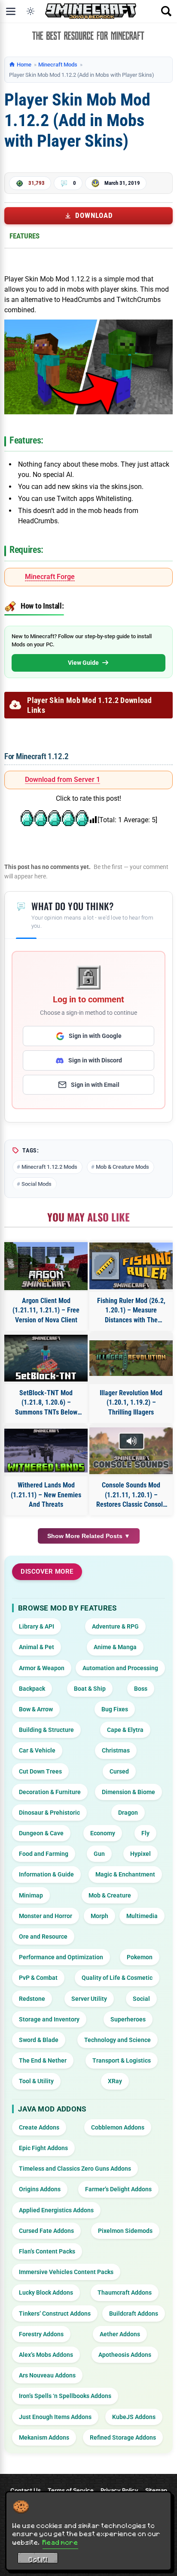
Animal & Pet (37, 1647)
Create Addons (39, 2127)
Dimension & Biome (128, 1792)
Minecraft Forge (50, 577)
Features (24, 236)
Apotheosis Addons (125, 2355)
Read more (60, 2542)
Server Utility (89, 1999)
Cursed (119, 1771)
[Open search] (166, 11)
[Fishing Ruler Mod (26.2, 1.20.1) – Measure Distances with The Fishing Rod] (131, 1266)
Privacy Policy (119, 2490)
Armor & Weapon (42, 1668)
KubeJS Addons (134, 2417)
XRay (115, 2081)
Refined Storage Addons (123, 2437)
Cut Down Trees (40, 1771)
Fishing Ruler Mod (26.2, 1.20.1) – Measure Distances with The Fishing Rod (131, 1311)
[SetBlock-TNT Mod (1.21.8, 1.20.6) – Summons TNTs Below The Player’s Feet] (46, 1358)
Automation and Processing (120, 1668)
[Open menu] (11, 11)
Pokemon (140, 1957)
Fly (145, 1833)
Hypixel (140, 1854)
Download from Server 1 (63, 780)
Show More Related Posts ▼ (89, 1536)
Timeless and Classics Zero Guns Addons (75, 2169)
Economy (103, 1833)
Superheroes (128, 2019)
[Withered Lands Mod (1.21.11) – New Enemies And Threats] (46, 1451)
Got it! (38, 2559)
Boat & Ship (90, 1689)
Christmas (116, 1750)
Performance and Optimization (61, 1957)
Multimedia (142, 1916)
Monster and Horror (46, 1916)
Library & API (37, 1626)
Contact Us (26, 2490)
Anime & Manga (115, 1647)
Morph (99, 1916)
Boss (141, 1689)
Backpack (32, 1689)
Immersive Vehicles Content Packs (66, 2272)
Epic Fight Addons (43, 2148)
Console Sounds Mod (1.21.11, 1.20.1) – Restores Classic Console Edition (131, 1495)
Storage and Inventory (49, 2019)
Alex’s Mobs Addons (46, 2355)
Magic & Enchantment (125, 1874)
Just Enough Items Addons (55, 2417)
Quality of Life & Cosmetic (117, 1978)
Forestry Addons (41, 2334)
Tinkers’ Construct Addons (55, 2314)
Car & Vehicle (37, 1750)
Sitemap (156, 2490)
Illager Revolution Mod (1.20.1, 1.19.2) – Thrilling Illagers (131, 1403)
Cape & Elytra (125, 1730)
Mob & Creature (110, 1895)
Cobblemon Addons (118, 2127)
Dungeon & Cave (41, 1833)
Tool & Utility (36, 2081)
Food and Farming (44, 1854)
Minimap (31, 1895)
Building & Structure (46, 1730)
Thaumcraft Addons (125, 2292)
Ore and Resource (43, 1937)
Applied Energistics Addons (56, 2210)
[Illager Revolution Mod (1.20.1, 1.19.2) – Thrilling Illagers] (131, 1358)
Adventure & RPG (115, 1626)
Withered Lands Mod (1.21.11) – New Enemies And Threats (46, 1495)
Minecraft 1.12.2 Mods (49, 1167)
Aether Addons (120, 2334)
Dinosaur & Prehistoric (49, 1813)
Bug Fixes (115, 1709)
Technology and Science (117, 2040)
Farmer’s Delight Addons (118, 2189)
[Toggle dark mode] (31, 11)
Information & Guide (46, 1874)
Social (141, 1999)
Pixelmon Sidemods (125, 2231)
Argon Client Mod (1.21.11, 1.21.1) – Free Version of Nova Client (46, 1310)
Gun (99, 1854)
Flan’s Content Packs (47, 2251)
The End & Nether (43, 2060)
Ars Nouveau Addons (47, 2375)
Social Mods (37, 1184)
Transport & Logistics (122, 2060)
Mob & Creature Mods (122, 1167)
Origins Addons (40, 2189)
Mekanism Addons (44, 2437)
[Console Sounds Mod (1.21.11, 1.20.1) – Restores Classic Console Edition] (131, 1451)
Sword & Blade (39, 2040)
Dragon (128, 1813)
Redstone (32, 1999)
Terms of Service (71, 2490)
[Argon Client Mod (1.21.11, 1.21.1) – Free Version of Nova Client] (46, 1266)
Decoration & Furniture (50, 1792)
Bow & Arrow (36, 1709)
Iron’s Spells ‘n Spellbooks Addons (65, 2396)
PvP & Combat (38, 1978)
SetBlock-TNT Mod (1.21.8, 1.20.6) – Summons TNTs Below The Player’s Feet (46, 1403)
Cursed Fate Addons (46, 2231)
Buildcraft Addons (134, 2314)
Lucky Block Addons (46, 2292)
